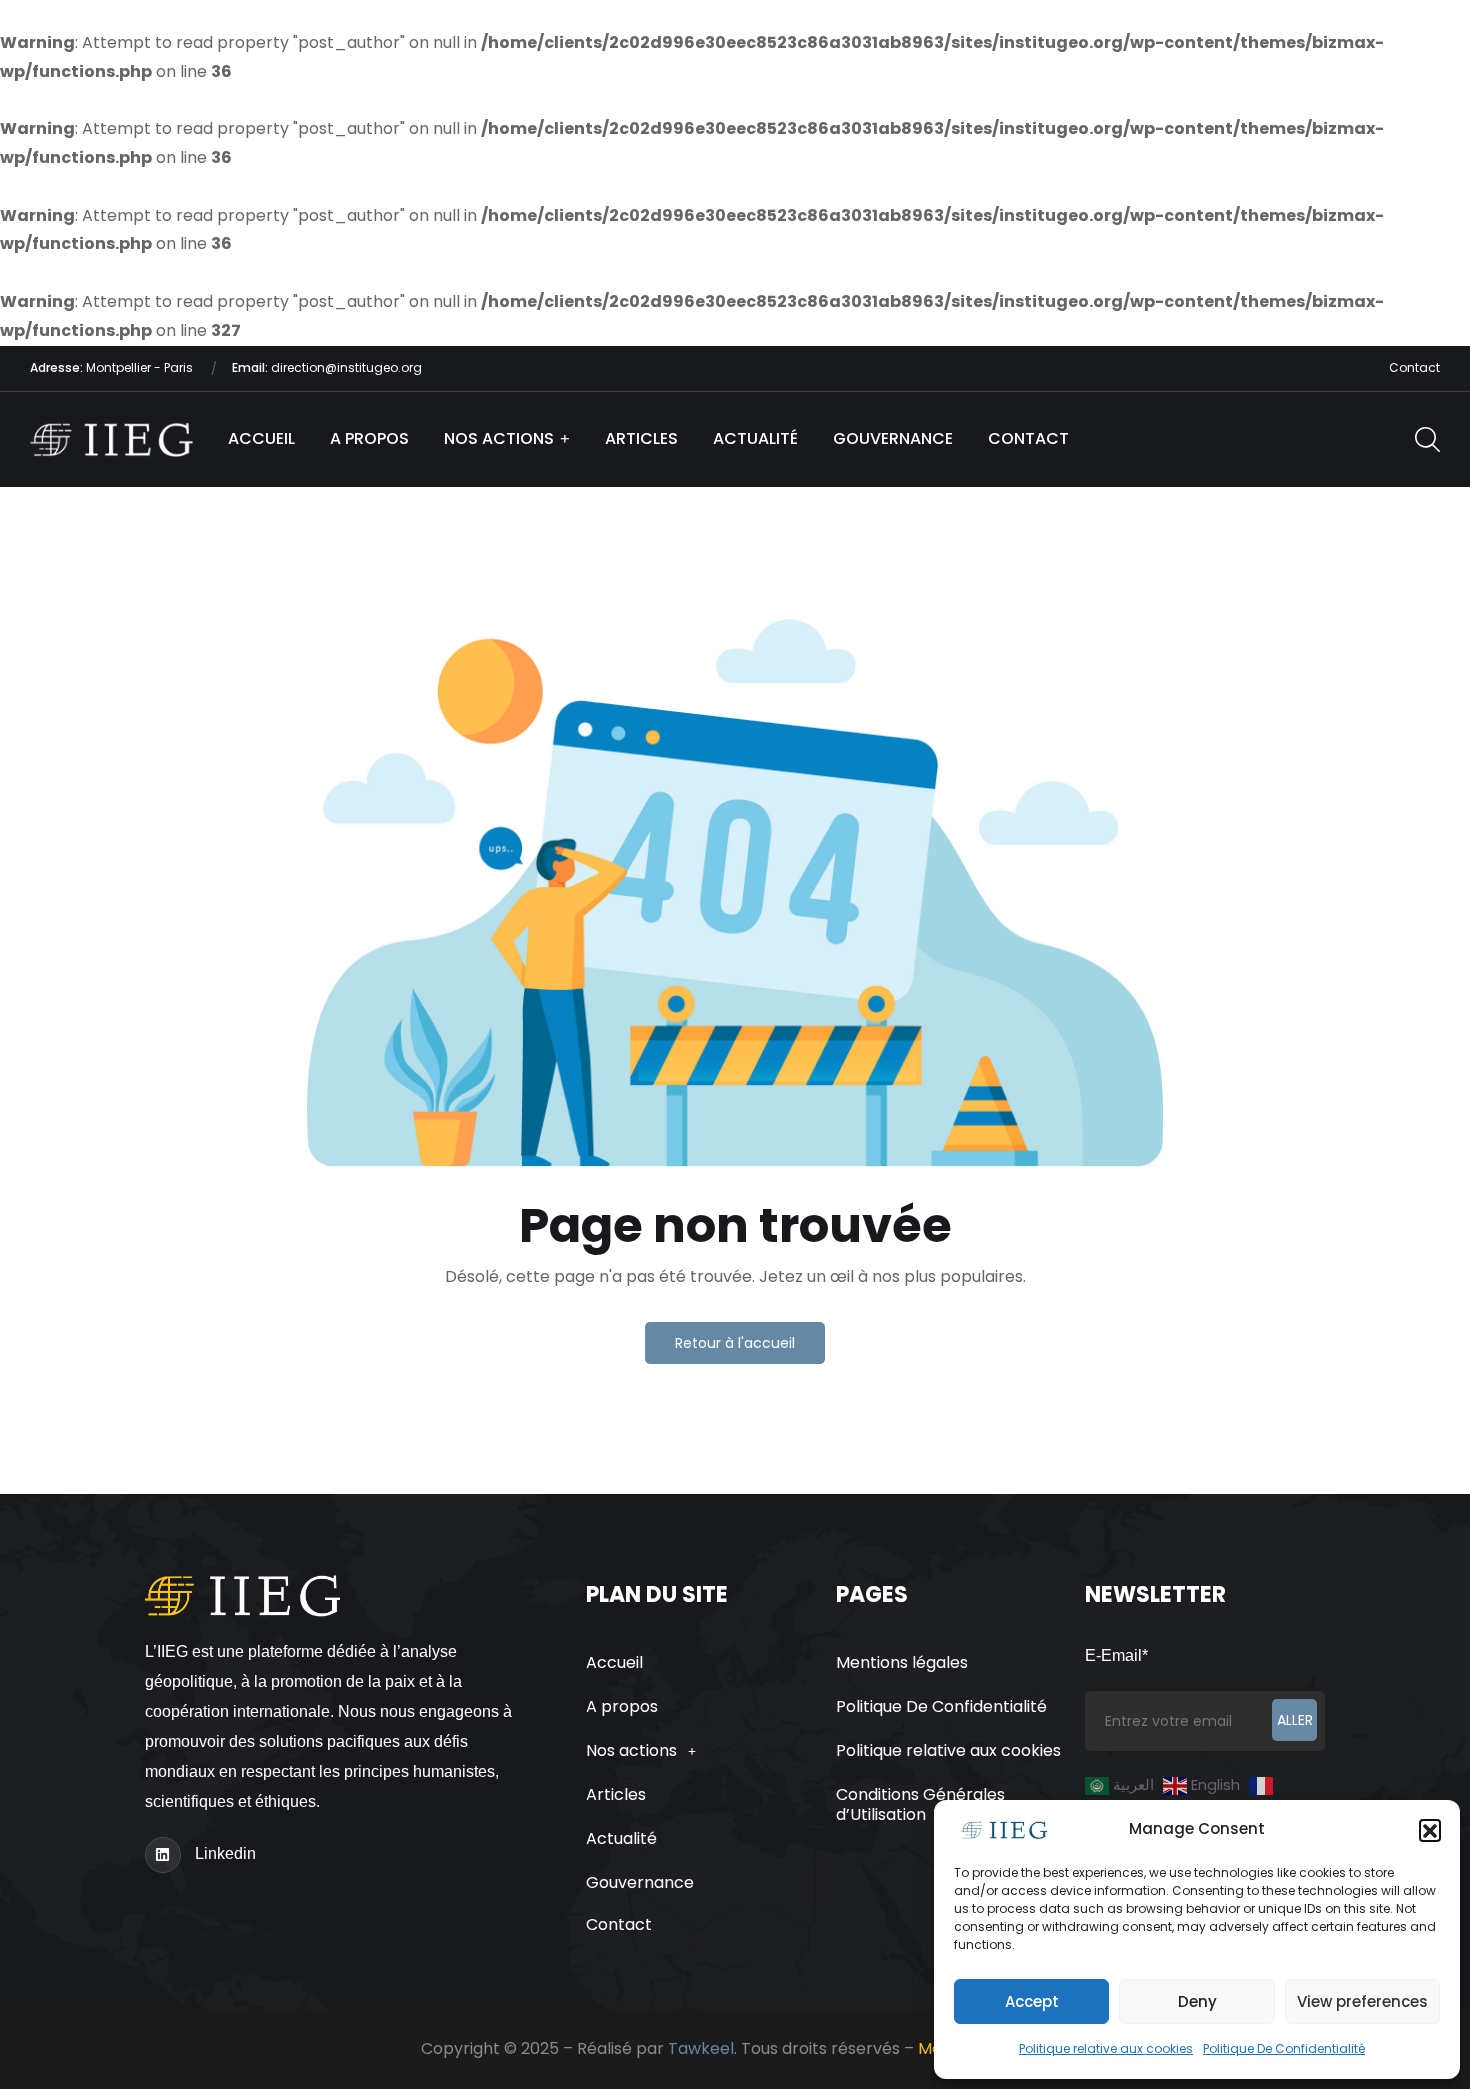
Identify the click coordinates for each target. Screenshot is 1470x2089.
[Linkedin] (163, 1855)
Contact (1414, 367)
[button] (1430, 1830)
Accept (1032, 2001)
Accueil (261, 438)
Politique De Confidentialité (1284, 2048)
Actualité (755, 438)
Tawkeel (701, 2048)
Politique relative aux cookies (1106, 2048)
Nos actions (499, 438)
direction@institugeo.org (327, 367)
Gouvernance (893, 438)
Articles (641, 438)
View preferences (1362, 2001)
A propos (369, 438)
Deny (1197, 2001)
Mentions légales (902, 1662)
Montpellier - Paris (113, 367)
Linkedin (225, 1853)
